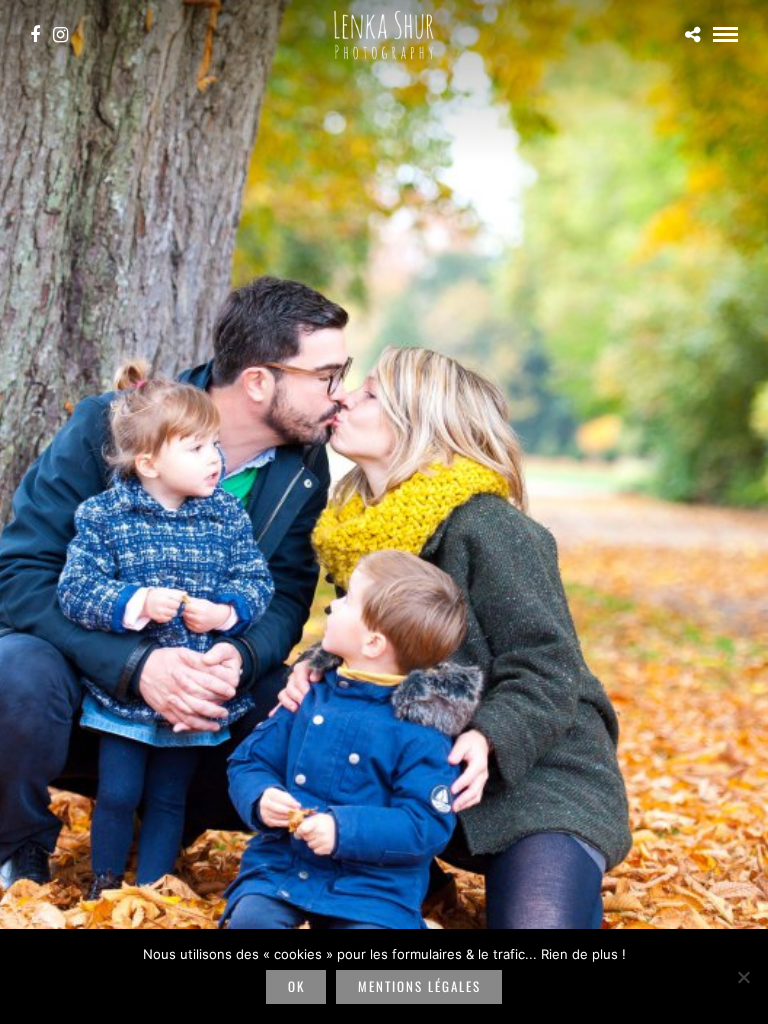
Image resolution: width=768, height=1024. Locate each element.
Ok (296, 986)
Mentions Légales (419, 986)
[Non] (743, 977)
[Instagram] (60, 35)
